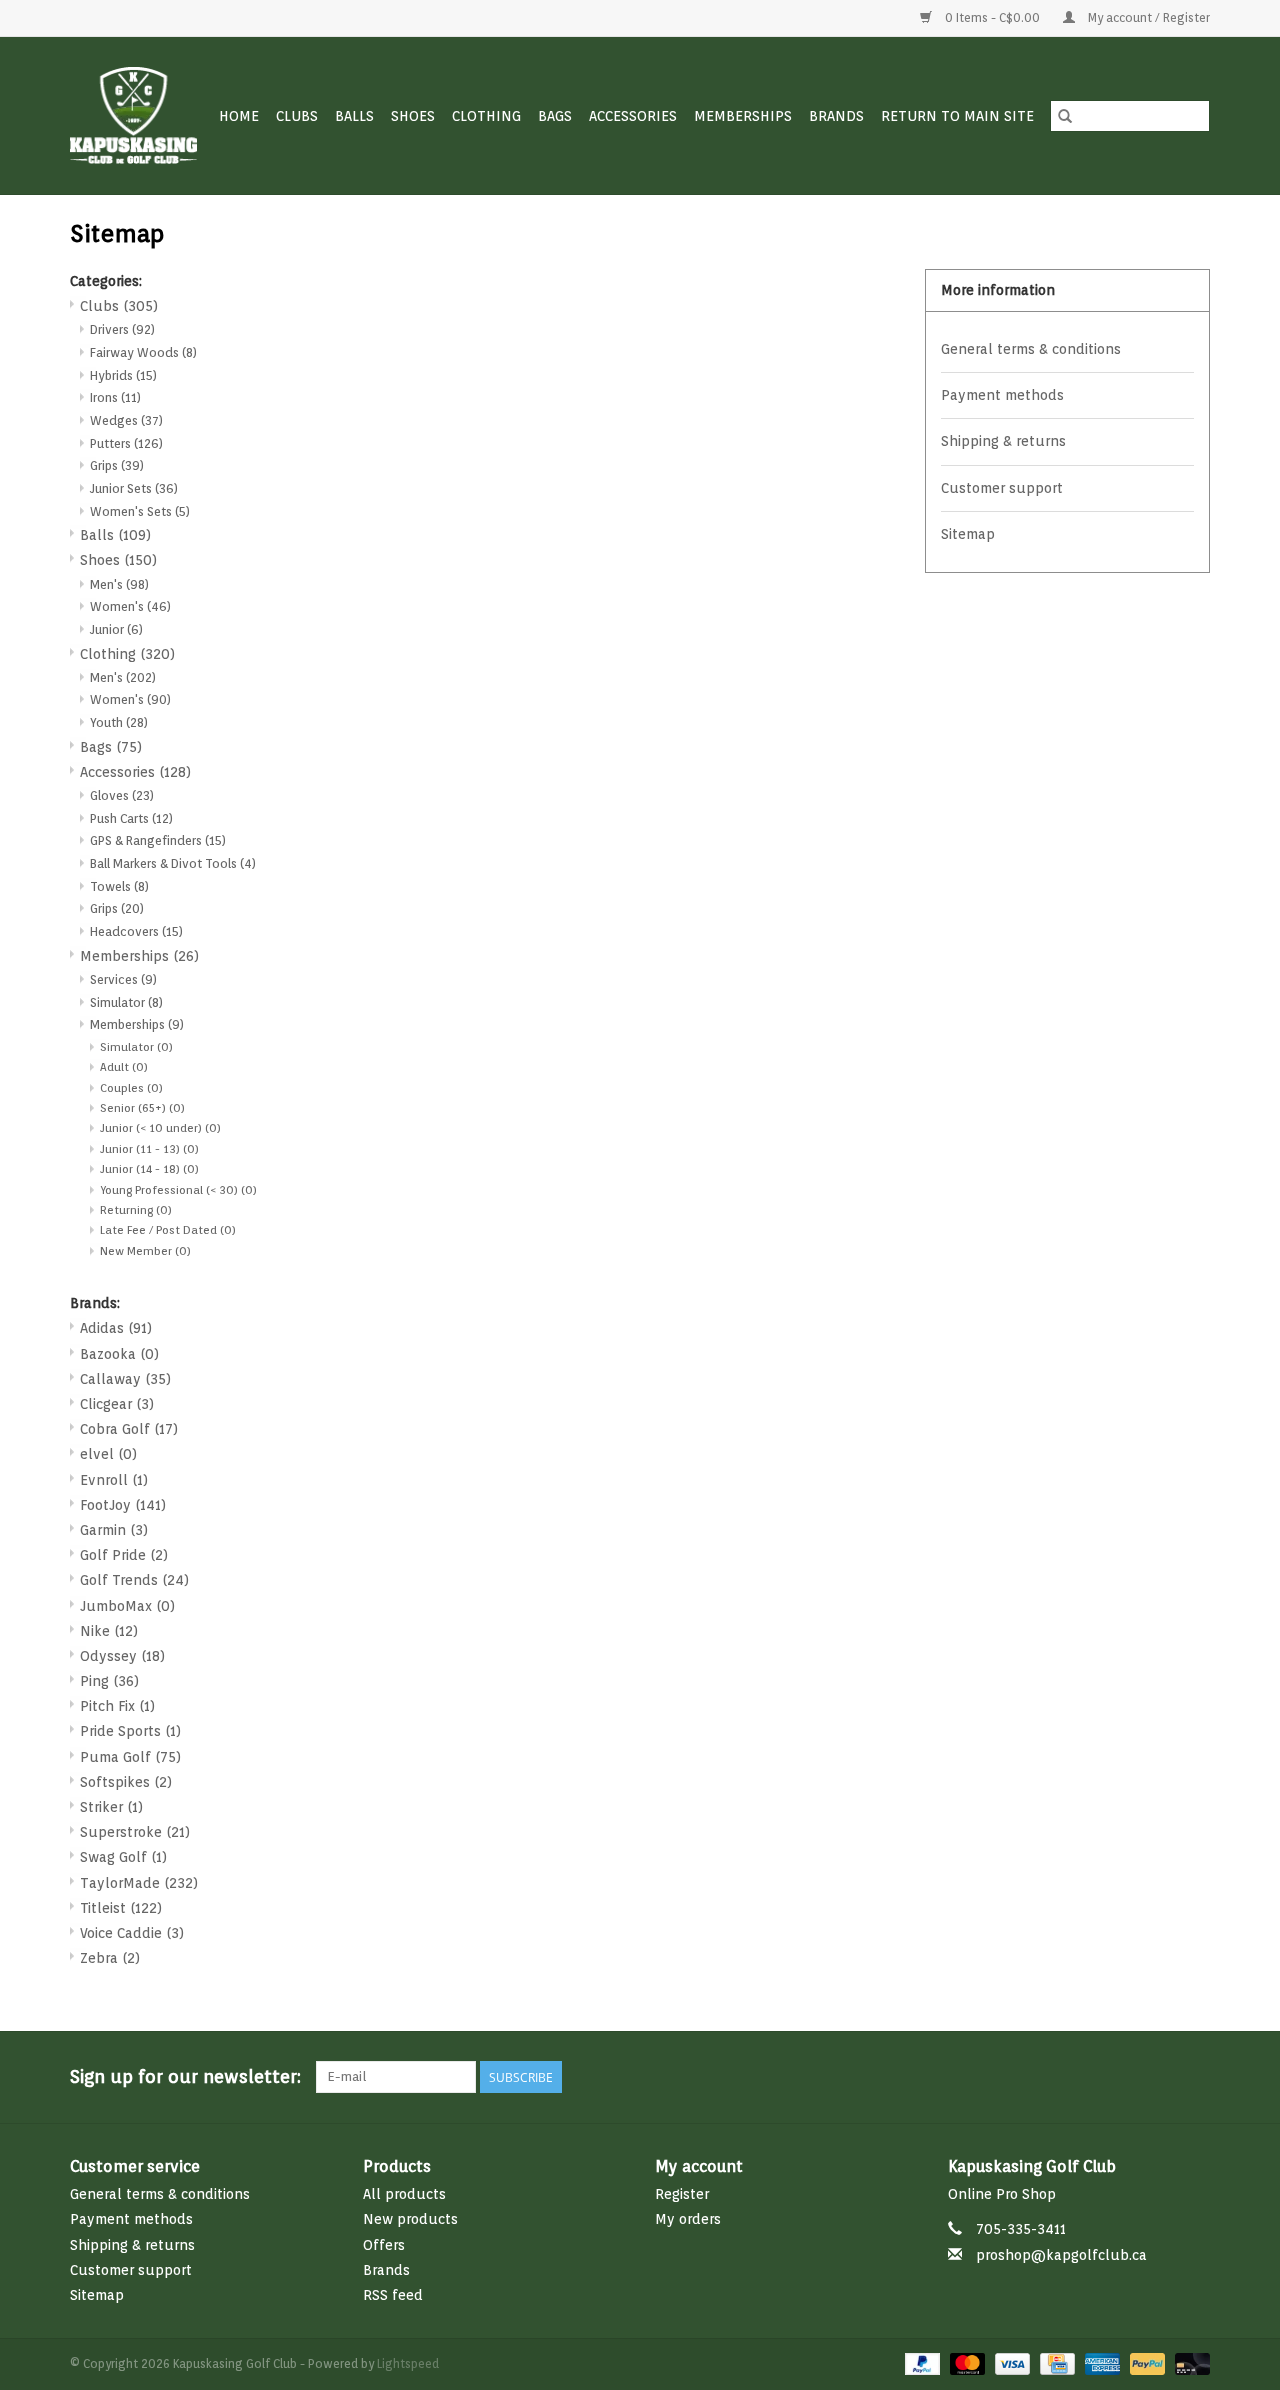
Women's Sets (140, 511)
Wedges (126, 420)
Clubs (297, 116)
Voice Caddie (132, 1933)
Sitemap (968, 534)
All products (404, 2194)
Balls (354, 116)
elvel (108, 1454)
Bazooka (119, 1354)
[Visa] (1010, 2362)
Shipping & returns (1003, 441)
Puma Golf (130, 1757)
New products (410, 2219)
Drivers (122, 329)
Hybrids (123, 375)
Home (239, 116)
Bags (555, 116)
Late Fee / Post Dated (168, 1230)
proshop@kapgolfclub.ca (1061, 2255)
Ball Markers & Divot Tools (173, 863)
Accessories (633, 116)
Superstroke (135, 1832)
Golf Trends (134, 1580)
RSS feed (393, 2295)
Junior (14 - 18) (149, 1169)
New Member (145, 1251)
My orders (688, 2219)
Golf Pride (124, 1555)
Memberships (743, 116)
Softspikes (126, 1782)
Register (682, 2194)
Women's (130, 606)
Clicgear (117, 1404)
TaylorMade (139, 1883)
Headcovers (136, 931)
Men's (119, 584)
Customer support (1002, 488)
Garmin (114, 1530)
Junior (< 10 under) (160, 1128)
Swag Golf (123, 1857)
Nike (109, 1631)
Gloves (122, 795)
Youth (119, 722)
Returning (136, 1210)
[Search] (1065, 116)
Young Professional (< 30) (178, 1190)
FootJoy (123, 1505)
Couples (131, 1088)
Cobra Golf (129, 1429)
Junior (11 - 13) (149, 1149)
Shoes (413, 116)
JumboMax (127, 1606)
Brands (836, 116)
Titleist (121, 1908)
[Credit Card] (1055, 2362)
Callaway (125, 1379)
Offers (384, 2245)
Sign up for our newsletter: (185, 2076)
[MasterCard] (965, 2362)
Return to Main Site (957, 116)
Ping (109, 1681)
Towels (119, 886)
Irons (115, 397)
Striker (111, 1807)
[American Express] (1100, 2362)
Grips (117, 465)
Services (123, 979)
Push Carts (131, 818)
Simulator (126, 1002)
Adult (124, 1067)
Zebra (110, 1958)
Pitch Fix (117, 1706)
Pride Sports (130, 1731)
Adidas (116, 1328)
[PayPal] (920, 2362)
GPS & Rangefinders (158, 840)
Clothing (486, 116)
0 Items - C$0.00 (992, 17)
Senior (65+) (142, 1108)
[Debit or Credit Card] (1189, 2362)
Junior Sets (134, 488)
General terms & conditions (1031, 349)
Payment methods (1002, 395)
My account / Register (1147, 17)
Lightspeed (408, 2363)
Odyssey (122, 1656)
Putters (126, 443)
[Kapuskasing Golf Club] (134, 115)
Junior (116, 629)
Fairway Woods (143, 352)
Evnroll (114, 1480)
